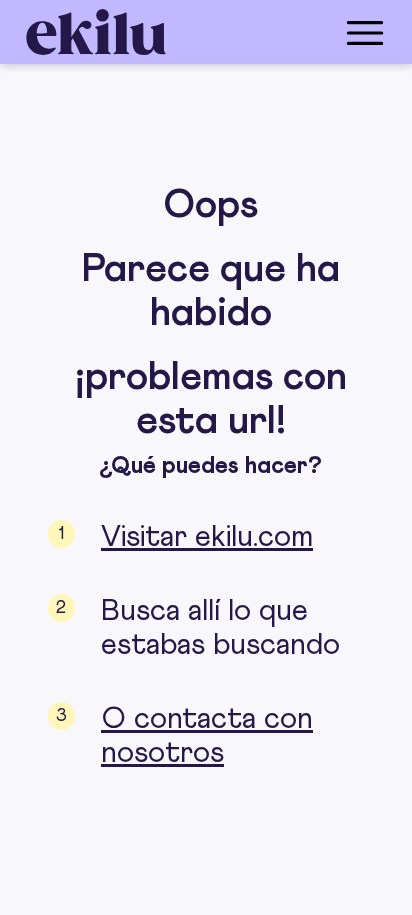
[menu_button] (286, 32)
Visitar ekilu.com (207, 537)
